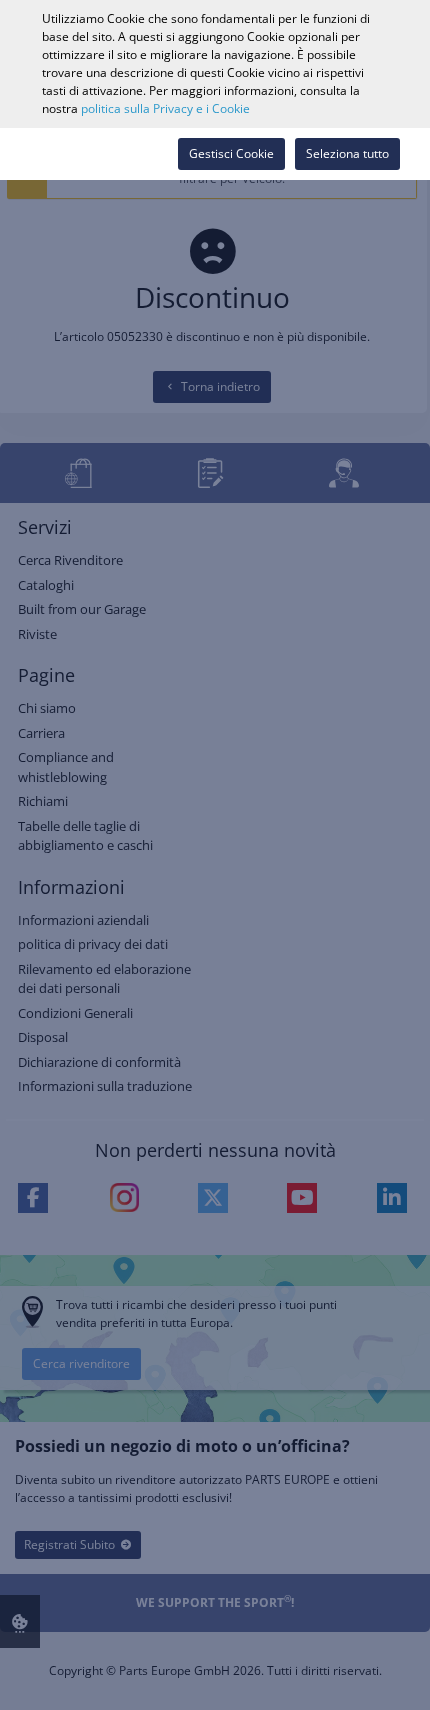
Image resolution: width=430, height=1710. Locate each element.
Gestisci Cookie (231, 153)
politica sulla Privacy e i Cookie (165, 108)
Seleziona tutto (347, 153)
